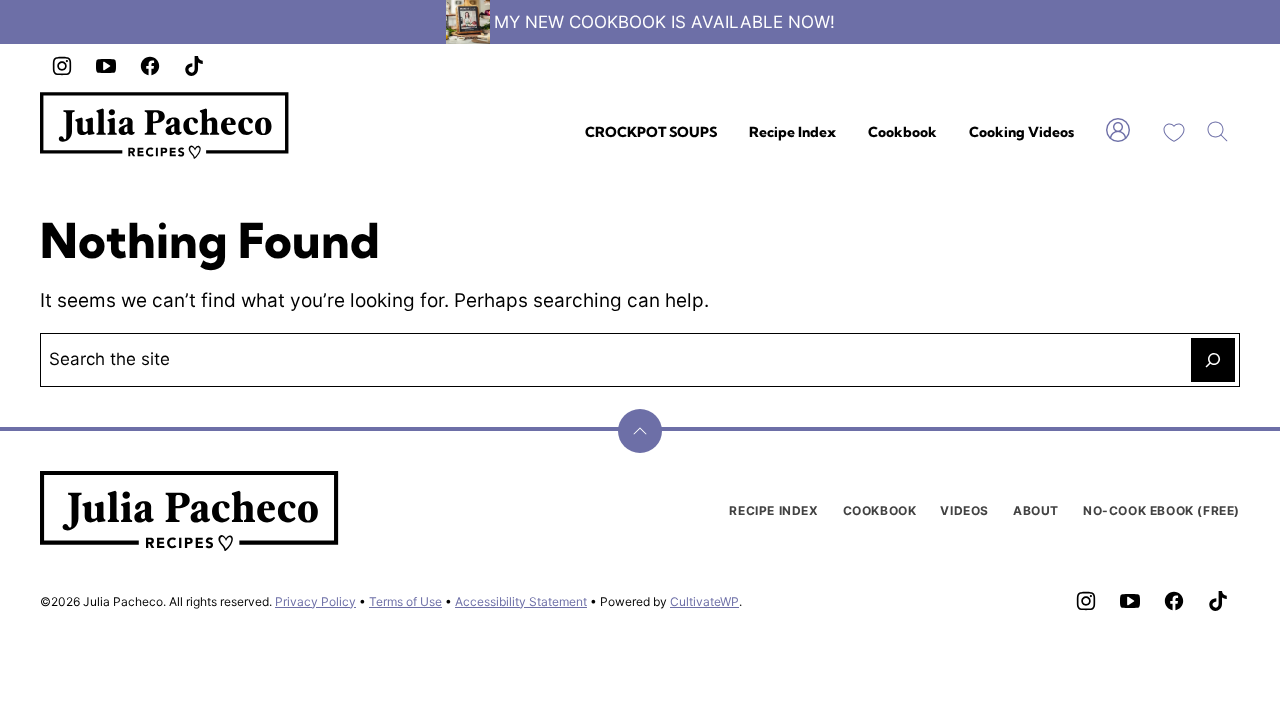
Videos (964, 510)
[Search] (1218, 132)
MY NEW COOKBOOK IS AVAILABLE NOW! (664, 22)
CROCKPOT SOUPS (651, 132)
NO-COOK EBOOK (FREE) (1161, 510)
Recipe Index (792, 132)
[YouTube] (106, 66)
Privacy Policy (315, 601)
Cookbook (902, 132)
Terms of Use (405, 601)
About (1036, 510)
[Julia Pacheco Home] (165, 125)
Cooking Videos (1021, 132)
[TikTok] (194, 66)
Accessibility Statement (521, 601)
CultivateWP (704, 601)
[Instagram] (62, 66)
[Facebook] (150, 66)
